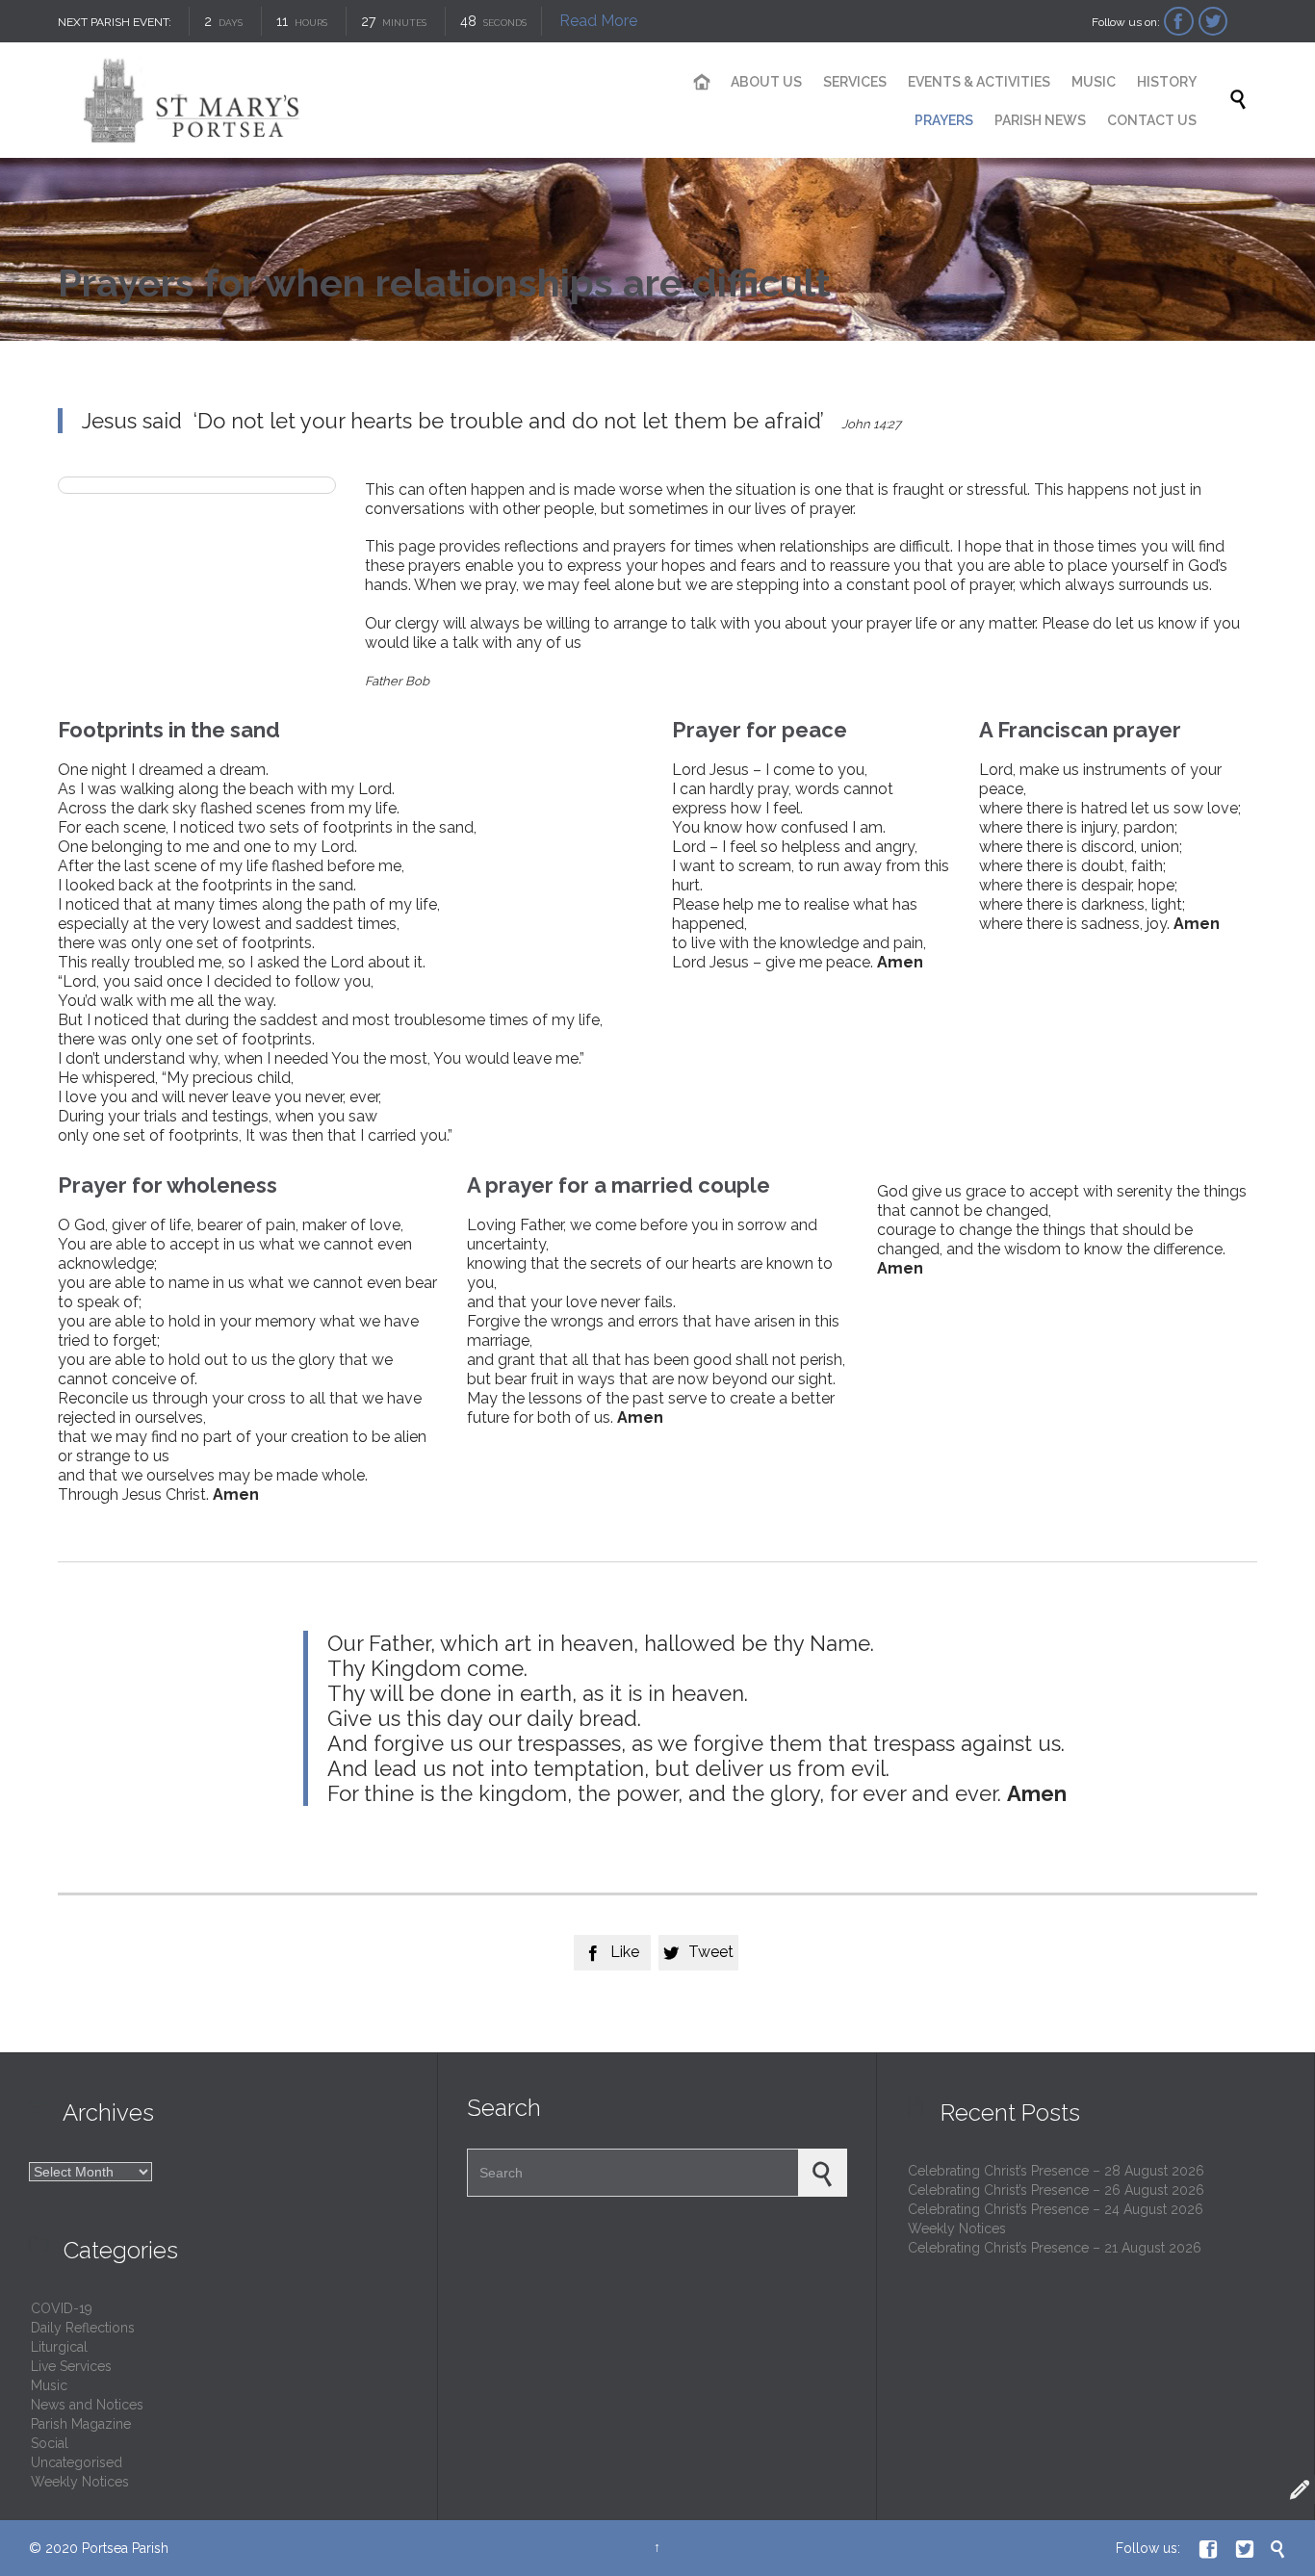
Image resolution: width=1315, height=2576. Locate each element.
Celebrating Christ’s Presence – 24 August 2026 (1056, 2209)
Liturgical (59, 2347)
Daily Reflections (83, 2328)
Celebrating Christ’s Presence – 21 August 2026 (1055, 2248)
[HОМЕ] (702, 83)
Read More (598, 21)
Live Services (71, 2366)
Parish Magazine (81, 2424)
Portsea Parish (125, 2548)
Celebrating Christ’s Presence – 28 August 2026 (1056, 2171)
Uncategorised (77, 2462)
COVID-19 (62, 2308)
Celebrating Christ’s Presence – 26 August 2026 (1056, 2190)
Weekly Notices (80, 2482)
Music (49, 2385)
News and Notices (87, 2405)
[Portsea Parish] (347, 100)
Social (50, 2443)
